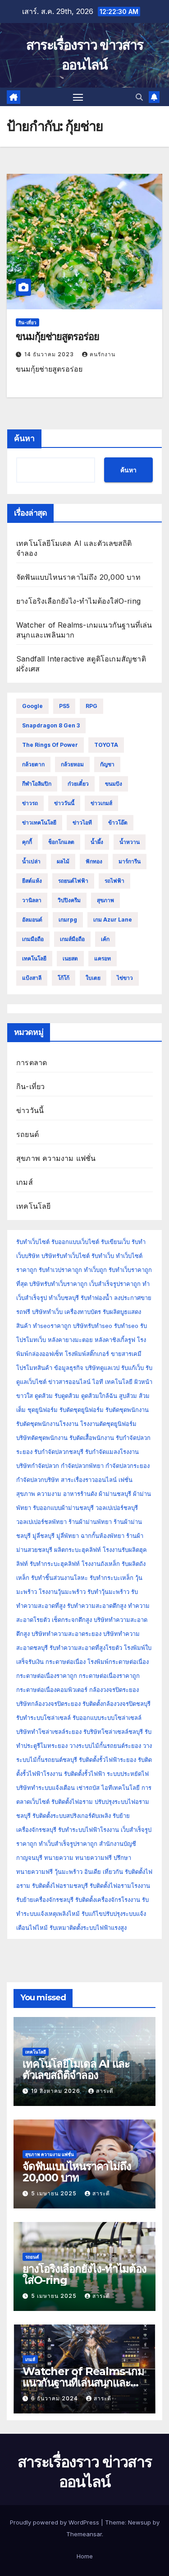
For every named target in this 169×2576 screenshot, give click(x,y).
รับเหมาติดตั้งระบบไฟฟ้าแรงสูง (88, 1928)
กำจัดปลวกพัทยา (82, 1466)
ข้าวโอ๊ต (118, 822)
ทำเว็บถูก (95, 1270)
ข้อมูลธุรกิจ (69, 1368)
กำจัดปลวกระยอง (128, 1466)
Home (85, 2556)
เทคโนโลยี (34, 958)
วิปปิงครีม (69, 900)
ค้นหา (24, 438)
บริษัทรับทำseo (93, 1326)
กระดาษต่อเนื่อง (66, 1662)
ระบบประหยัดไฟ (128, 1774)
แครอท (103, 958)
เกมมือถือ (33, 939)
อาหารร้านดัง (80, 1494)
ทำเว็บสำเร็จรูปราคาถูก (68, 1844)
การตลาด (32, 1062)
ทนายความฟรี (94, 1858)
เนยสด (70, 958)
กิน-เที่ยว (27, 322)
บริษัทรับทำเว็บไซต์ (66, 1256)
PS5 (64, 706)
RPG (91, 706)
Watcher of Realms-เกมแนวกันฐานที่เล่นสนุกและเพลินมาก (83, 2383)
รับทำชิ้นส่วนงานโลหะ (59, 1578)
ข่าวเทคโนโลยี (39, 822)
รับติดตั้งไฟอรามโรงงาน (120, 1886)
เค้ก (105, 939)
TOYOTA (106, 745)
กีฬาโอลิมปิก (37, 784)
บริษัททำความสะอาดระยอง (66, 1634)
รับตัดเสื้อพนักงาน (92, 1438)
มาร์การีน (130, 861)
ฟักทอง (94, 861)
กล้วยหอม (72, 764)
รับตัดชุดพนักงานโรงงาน (47, 1424)
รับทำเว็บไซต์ (33, 1242)
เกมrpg (68, 920)
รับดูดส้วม (67, 1396)
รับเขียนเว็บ (115, 1242)
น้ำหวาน (130, 842)
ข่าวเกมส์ (101, 803)
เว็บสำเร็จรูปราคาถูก (115, 1284)
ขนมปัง (114, 784)
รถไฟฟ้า (114, 881)
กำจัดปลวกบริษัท (38, 1480)
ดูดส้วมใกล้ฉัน (99, 1396)
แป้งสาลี (32, 978)
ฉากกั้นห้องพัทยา (103, 1536)
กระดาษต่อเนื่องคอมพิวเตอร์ (52, 1690)
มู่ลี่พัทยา (68, 1536)
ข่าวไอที (82, 822)
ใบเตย (93, 978)
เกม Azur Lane (113, 920)
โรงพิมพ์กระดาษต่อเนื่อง (118, 1662)
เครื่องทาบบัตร (83, 1312)
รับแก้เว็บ (132, 1368)
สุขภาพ (105, 900)
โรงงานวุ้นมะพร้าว (62, 1592)
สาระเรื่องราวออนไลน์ (89, 1480)
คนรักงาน (103, 354)
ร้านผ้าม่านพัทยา (90, 1522)
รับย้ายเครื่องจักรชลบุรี (46, 1900)
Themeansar (84, 2534)
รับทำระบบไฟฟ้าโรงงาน (89, 1830)
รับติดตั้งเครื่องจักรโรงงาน (109, 1900)
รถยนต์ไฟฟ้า (73, 881)
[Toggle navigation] (78, 97)
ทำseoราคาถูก (52, 1326)
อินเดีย (94, 1872)
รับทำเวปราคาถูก (60, 1270)
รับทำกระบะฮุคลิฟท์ (55, 1564)
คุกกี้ (27, 842)
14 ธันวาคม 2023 (50, 354)
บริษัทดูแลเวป (102, 1368)
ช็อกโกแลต (61, 842)
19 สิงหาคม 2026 (57, 2091)
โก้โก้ (64, 978)
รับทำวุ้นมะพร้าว (108, 1592)
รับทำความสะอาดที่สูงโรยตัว (86, 1648)
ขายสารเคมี (126, 1354)
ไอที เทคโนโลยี (112, 1382)
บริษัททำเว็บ (47, 1312)
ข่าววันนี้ (64, 803)
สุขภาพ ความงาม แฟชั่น (56, 1158)
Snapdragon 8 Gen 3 (51, 725)
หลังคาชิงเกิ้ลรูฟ (115, 1340)
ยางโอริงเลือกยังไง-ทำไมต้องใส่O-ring (78, 601)
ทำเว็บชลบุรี (64, 1298)
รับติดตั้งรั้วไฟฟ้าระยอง (107, 1760)
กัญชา (107, 764)
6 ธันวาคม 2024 (55, 2398)
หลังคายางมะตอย (70, 1340)
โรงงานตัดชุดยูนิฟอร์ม (108, 1424)
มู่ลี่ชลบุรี (43, 1536)
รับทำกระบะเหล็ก (112, 1578)
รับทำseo (126, 1326)
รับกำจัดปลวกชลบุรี (59, 1452)
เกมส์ (25, 1182)
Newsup (139, 2522)
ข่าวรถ (30, 803)
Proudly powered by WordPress (55, 2522)
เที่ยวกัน (114, 1872)
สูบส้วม (128, 1396)
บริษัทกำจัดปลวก (38, 1466)
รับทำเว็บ (103, 1256)
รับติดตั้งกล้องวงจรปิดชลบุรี (116, 1704)
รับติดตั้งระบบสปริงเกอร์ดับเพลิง (72, 1816)
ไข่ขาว (125, 978)
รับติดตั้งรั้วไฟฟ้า (84, 1774)
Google (32, 706)
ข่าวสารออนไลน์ (69, 1382)
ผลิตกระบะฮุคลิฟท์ (78, 1550)
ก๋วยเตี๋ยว (78, 784)
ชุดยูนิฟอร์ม (43, 1410)
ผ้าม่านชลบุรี (115, 1494)
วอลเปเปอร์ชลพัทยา (41, 1522)
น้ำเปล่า (31, 861)
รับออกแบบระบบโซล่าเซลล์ (107, 1718)
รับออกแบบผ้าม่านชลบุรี (63, 1508)
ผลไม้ (63, 861)
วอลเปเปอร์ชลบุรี (117, 1508)
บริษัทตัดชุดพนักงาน (42, 1438)
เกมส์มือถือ (72, 939)
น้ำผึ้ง (97, 842)
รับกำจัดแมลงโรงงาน (112, 1452)
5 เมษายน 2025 (55, 2193)
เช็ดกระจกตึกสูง (72, 1620)
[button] (139, 97)
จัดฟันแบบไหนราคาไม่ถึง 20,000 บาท (78, 577)
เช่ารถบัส (88, 1788)
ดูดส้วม (44, 1396)
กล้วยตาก (33, 764)
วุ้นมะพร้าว (69, 1872)
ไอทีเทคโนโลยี (121, 1788)
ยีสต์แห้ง (32, 881)
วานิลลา (32, 900)
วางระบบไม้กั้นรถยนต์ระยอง (105, 1746)
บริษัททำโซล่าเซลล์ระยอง (49, 1732)
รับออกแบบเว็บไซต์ (76, 1242)
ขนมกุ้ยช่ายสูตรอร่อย (57, 337)
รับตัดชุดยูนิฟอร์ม (82, 1410)
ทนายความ (59, 1858)
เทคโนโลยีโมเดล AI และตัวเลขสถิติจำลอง (76, 2069)
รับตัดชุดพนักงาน (127, 1410)
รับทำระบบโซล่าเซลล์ (43, 1718)
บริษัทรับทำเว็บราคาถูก (58, 1284)
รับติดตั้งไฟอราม (72, 1802)
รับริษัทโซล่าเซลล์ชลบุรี (113, 1732)
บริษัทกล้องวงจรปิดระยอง (48, 1704)
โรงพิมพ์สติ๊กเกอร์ (87, 1354)
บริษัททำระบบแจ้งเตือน (46, 1788)
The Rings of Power (50, 745)
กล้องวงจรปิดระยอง (114, 1690)
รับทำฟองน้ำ (96, 1298)
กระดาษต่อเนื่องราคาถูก (47, 1676)
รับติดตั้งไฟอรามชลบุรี (61, 1886)
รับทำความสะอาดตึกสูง (97, 1606)
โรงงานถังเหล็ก (101, 1564)
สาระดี (105, 2091)
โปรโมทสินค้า (34, 1368)
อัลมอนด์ (32, 920)
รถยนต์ (27, 1134)
